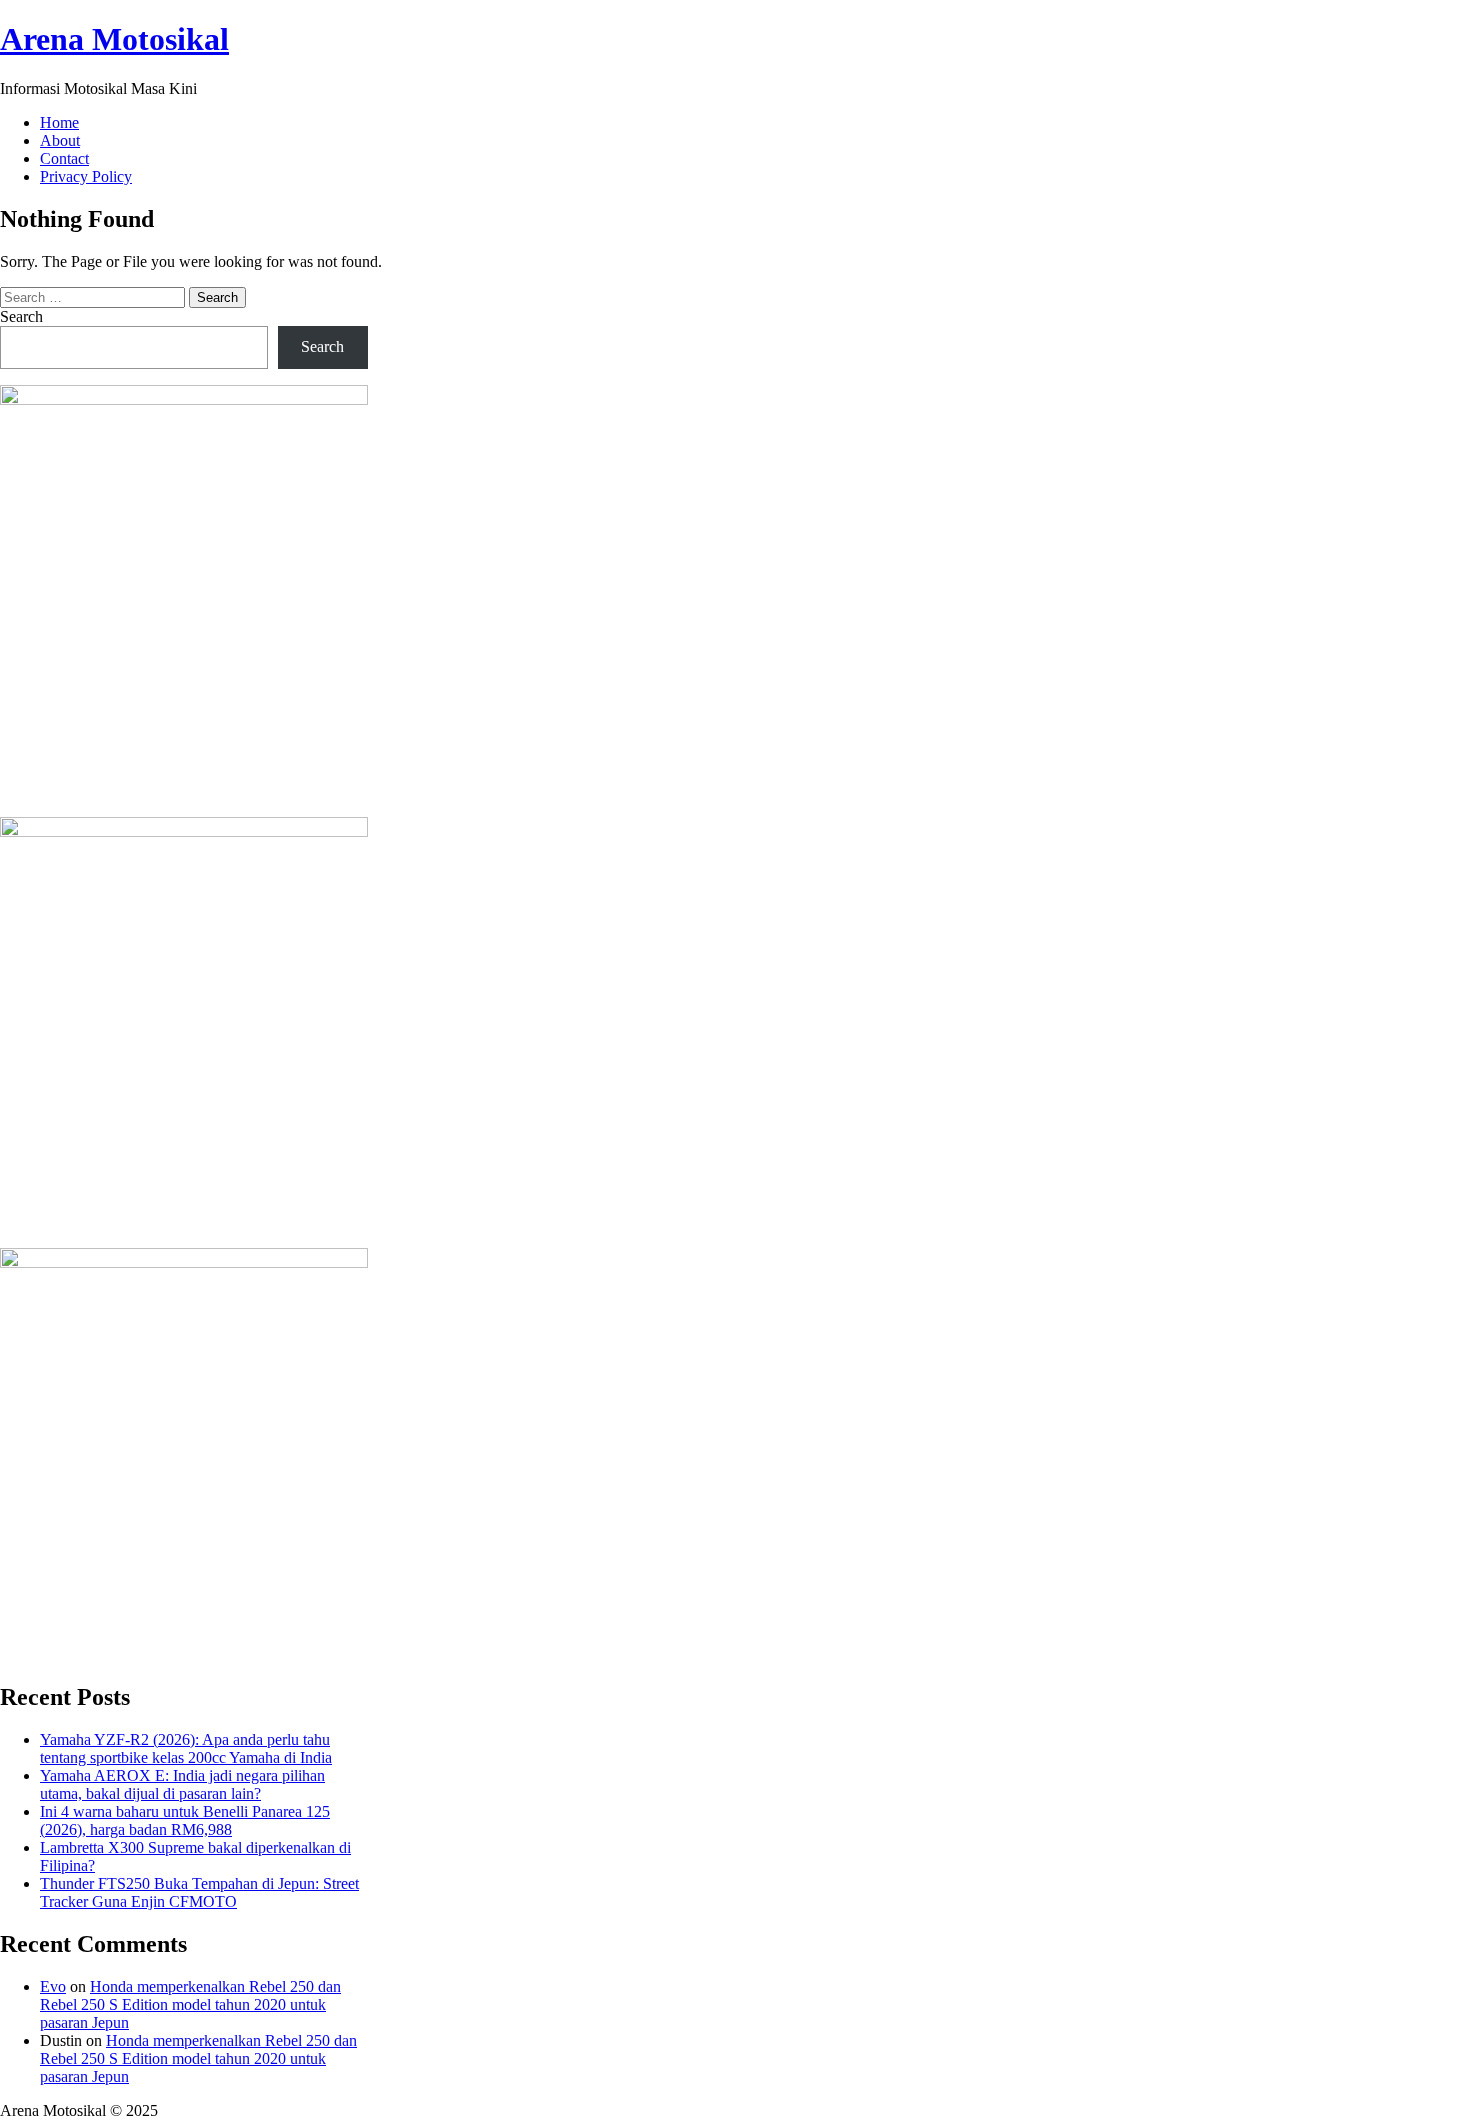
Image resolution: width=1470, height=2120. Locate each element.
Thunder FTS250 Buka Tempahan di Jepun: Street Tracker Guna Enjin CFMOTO (199, 1892)
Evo (53, 1986)
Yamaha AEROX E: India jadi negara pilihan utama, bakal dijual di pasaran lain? (182, 1784)
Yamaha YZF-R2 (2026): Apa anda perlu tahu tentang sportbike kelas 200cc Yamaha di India (186, 1748)
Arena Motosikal (114, 39)
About (60, 140)
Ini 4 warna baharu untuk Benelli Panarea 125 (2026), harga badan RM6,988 (185, 1820)
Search (21, 316)
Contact (64, 158)
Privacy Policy (86, 176)
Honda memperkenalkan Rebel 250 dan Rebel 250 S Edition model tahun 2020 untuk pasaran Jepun (190, 2004)
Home (59, 122)
